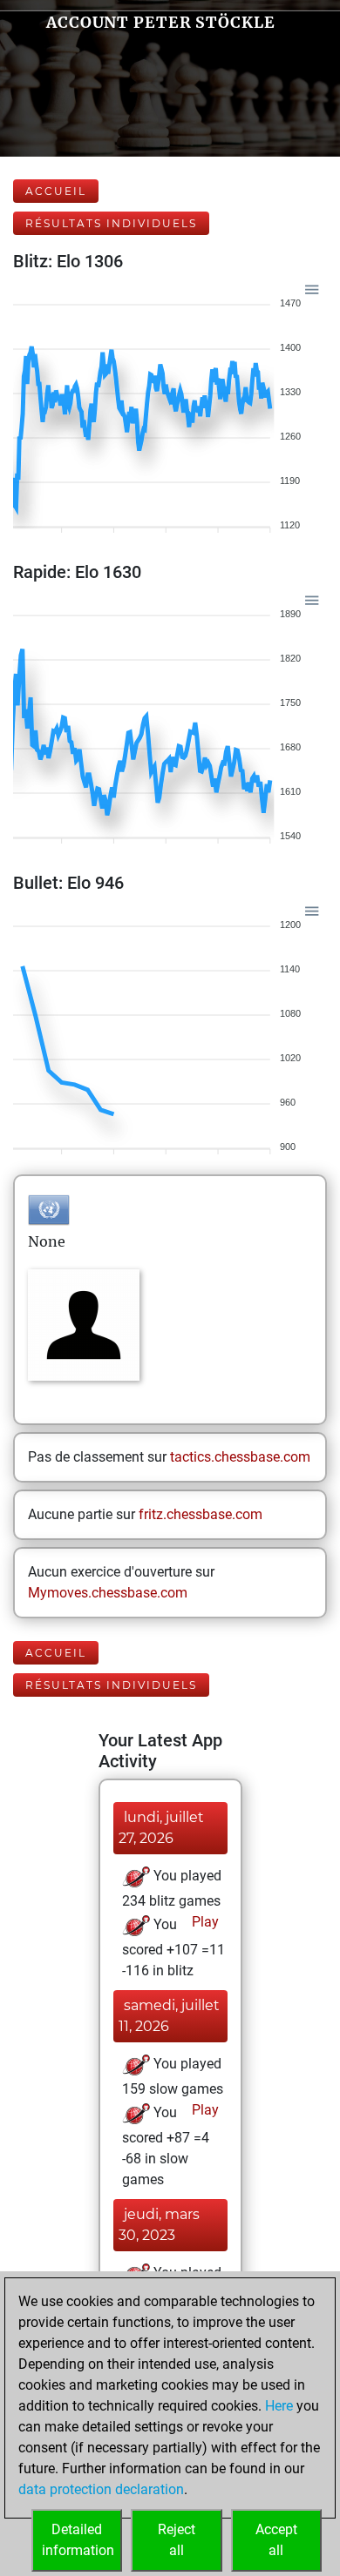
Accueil (56, 191)
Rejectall (177, 2540)
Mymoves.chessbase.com (108, 1593)
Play (204, 1922)
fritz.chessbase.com (201, 1514)
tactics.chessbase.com (240, 1457)
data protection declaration (101, 2489)
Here (279, 2406)
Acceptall (276, 2540)
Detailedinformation (78, 2540)
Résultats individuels (111, 223)
